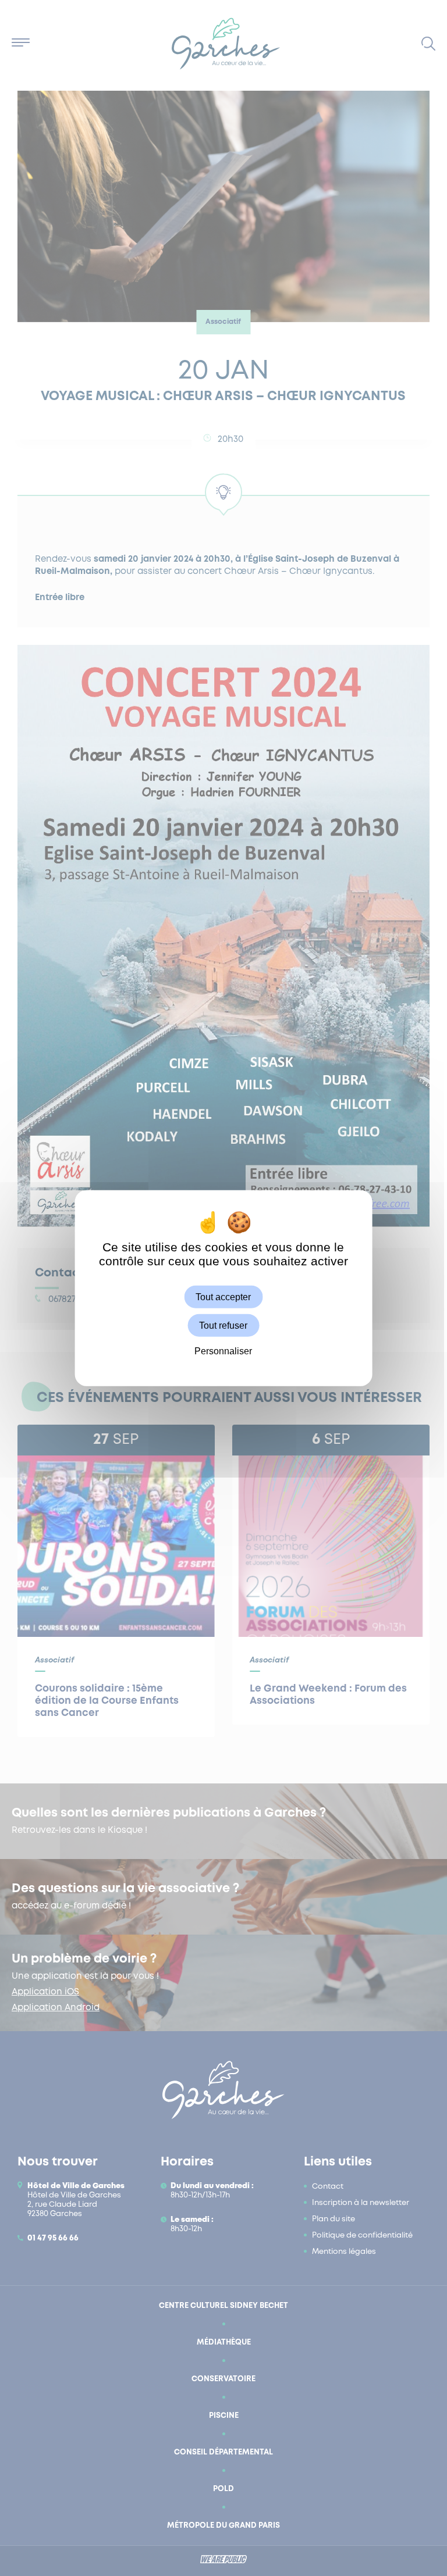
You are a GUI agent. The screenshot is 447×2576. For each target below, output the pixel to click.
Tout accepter (223, 1297)
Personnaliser (223, 1351)
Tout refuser (223, 1326)
